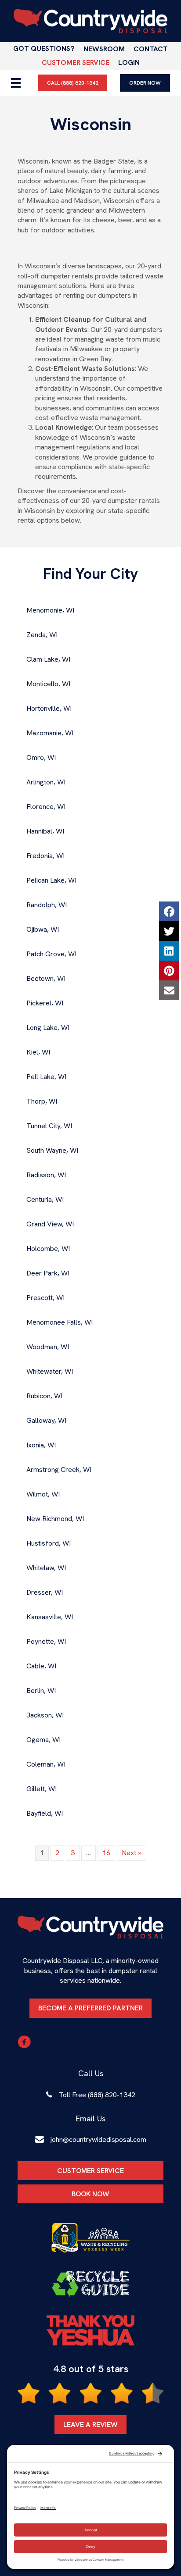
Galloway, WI (46, 1420)
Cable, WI (41, 1666)
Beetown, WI (46, 978)
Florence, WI (46, 807)
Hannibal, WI (45, 831)
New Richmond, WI (55, 1519)
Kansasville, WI (50, 1617)
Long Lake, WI (48, 1028)
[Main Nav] (16, 83)
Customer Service (76, 62)
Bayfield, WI (45, 1813)
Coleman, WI (46, 1764)
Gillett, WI (42, 1789)
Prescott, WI (45, 1298)
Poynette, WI (46, 1641)
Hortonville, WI (49, 708)
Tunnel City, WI (49, 1126)
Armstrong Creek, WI (59, 1470)
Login (129, 62)
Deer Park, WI (48, 1273)
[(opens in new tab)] (90, 2238)
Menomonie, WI (50, 610)
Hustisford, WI (49, 1543)
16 (106, 1853)
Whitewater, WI (50, 1371)
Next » (132, 1853)
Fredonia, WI (45, 856)
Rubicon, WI (44, 1396)
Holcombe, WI (48, 1249)
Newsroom (104, 49)
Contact (151, 49)
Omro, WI (41, 757)
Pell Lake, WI (46, 1077)
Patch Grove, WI (51, 954)
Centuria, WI (45, 1199)
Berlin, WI (41, 1691)
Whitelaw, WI (46, 1568)
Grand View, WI (50, 1224)
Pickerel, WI (45, 1003)
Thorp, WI (42, 1101)
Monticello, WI (48, 684)
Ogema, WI (43, 1740)
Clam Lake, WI (48, 659)
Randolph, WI (47, 905)
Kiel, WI (38, 1052)
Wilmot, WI (43, 1494)
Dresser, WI (45, 1592)
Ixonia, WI (41, 1445)
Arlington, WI (46, 782)
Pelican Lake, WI (51, 880)
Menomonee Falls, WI (60, 1322)
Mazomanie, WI (50, 733)
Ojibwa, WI (43, 929)
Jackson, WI (45, 1715)
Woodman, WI (48, 1347)
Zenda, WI (42, 635)
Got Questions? (44, 48)
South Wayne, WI (52, 1150)
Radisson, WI (46, 1175)
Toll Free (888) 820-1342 (97, 2095)
